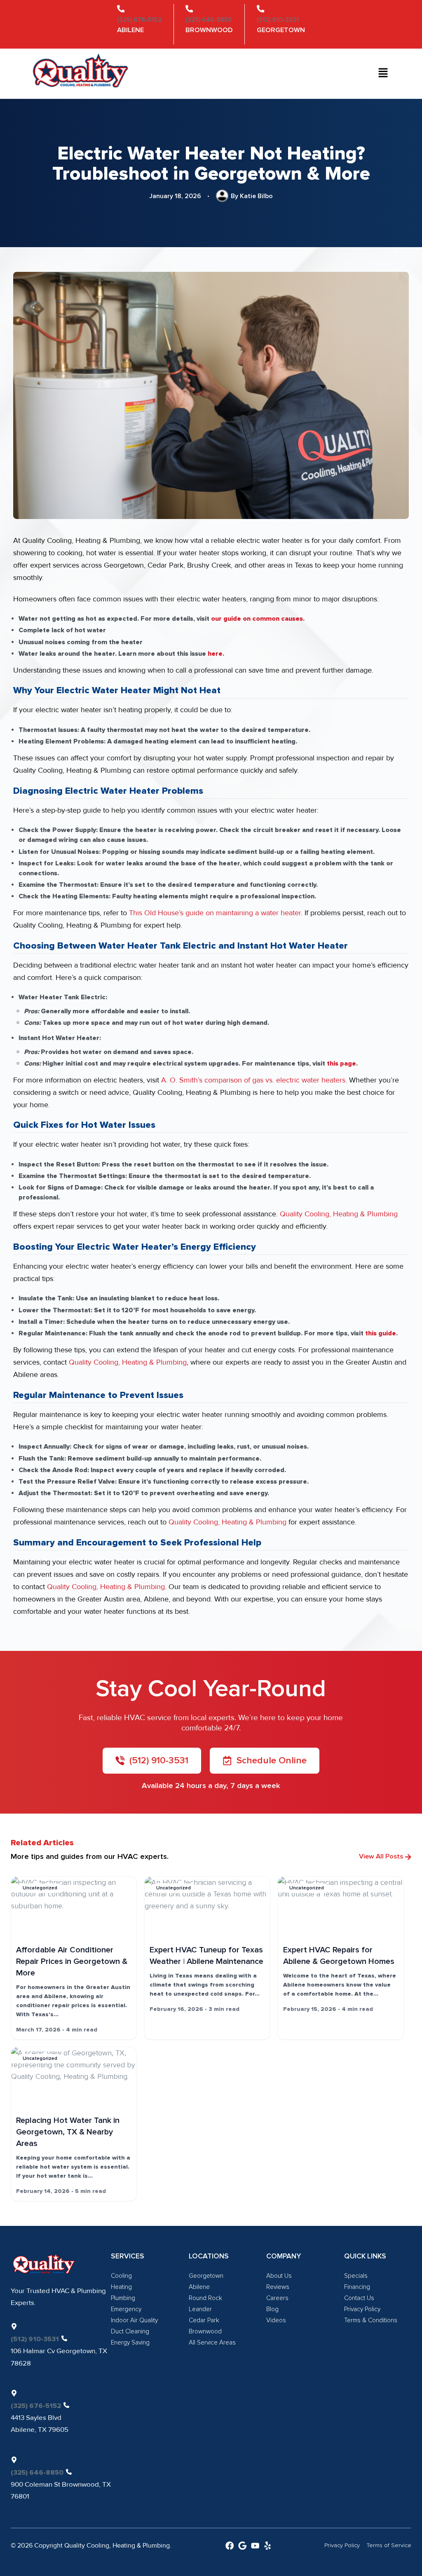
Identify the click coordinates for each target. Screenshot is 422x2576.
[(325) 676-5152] (121, 9)
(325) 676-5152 (139, 20)
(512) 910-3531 (278, 20)
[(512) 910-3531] (260, 9)
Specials (356, 2276)
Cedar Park (204, 2320)
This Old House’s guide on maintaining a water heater (215, 913)
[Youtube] (255, 2546)
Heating (121, 2287)
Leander (200, 2309)
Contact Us (359, 2298)
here (215, 654)
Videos (276, 2320)
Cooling (121, 2276)
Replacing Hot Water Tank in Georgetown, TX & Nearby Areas (68, 2132)
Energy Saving (130, 2343)
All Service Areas (212, 2343)
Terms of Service (389, 2545)
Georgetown (206, 2276)
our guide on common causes (257, 619)
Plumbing (123, 2298)
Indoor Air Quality (134, 2320)
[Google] (242, 2546)
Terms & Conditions (371, 2320)
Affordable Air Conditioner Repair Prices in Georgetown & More (72, 1961)
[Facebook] (230, 2546)
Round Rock (205, 2298)
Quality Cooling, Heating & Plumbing (339, 1214)
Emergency (126, 2309)
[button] (383, 74)
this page (341, 1064)
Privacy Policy (362, 2309)
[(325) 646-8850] (189, 9)
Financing (357, 2287)
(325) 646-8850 (209, 20)
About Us (279, 2276)
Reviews (278, 2287)
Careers (277, 2298)
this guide (381, 1333)
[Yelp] (267, 2546)
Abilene (199, 2287)
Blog (272, 2309)
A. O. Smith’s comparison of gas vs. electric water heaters (253, 1080)
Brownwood (205, 2332)
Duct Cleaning (130, 2332)
